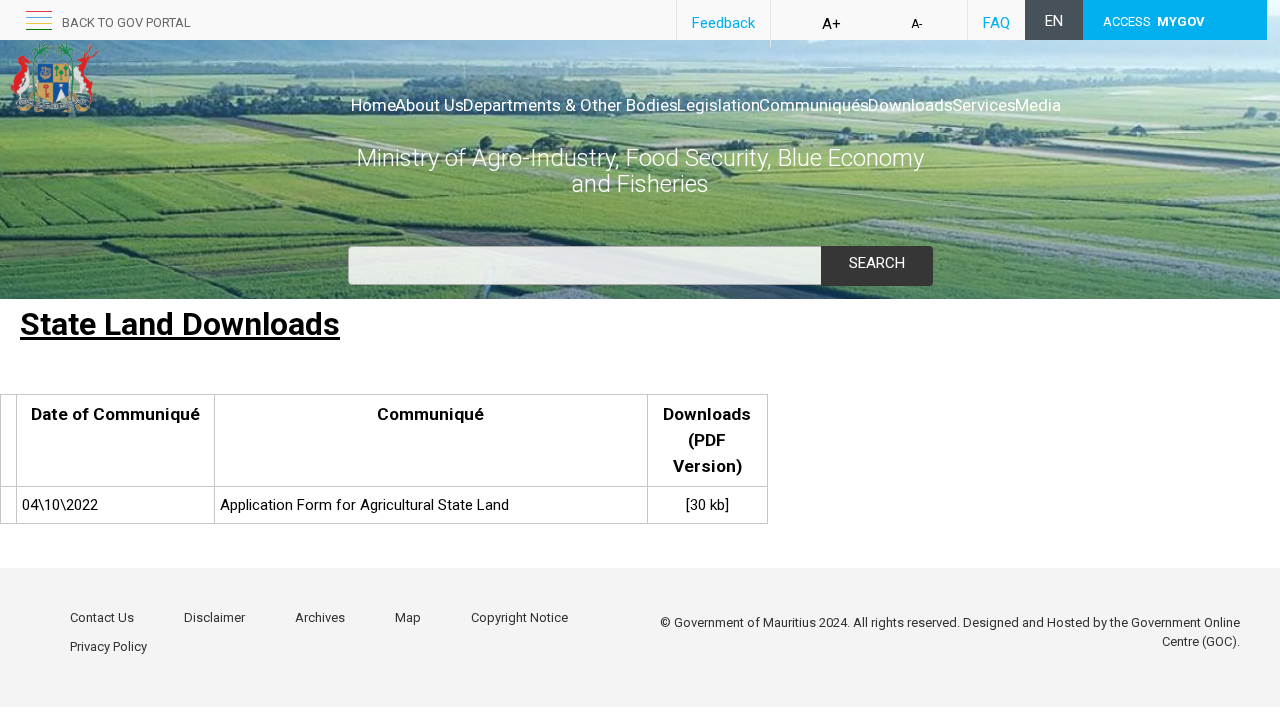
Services (984, 105)
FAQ (996, 23)
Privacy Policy (108, 646)
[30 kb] (707, 505)
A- (916, 24)
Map (408, 617)
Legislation (718, 105)
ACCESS (1154, 21)
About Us (429, 105)
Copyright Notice (519, 617)
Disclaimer (214, 617)
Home (373, 105)
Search (877, 263)
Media (1038, 105)
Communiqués (814, 105)
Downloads (910, 105)
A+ (831, 24)
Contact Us (102, 617)
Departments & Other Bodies (570, 105)
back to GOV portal (126, 22)
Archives (320, 617)
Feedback (723, 23)
